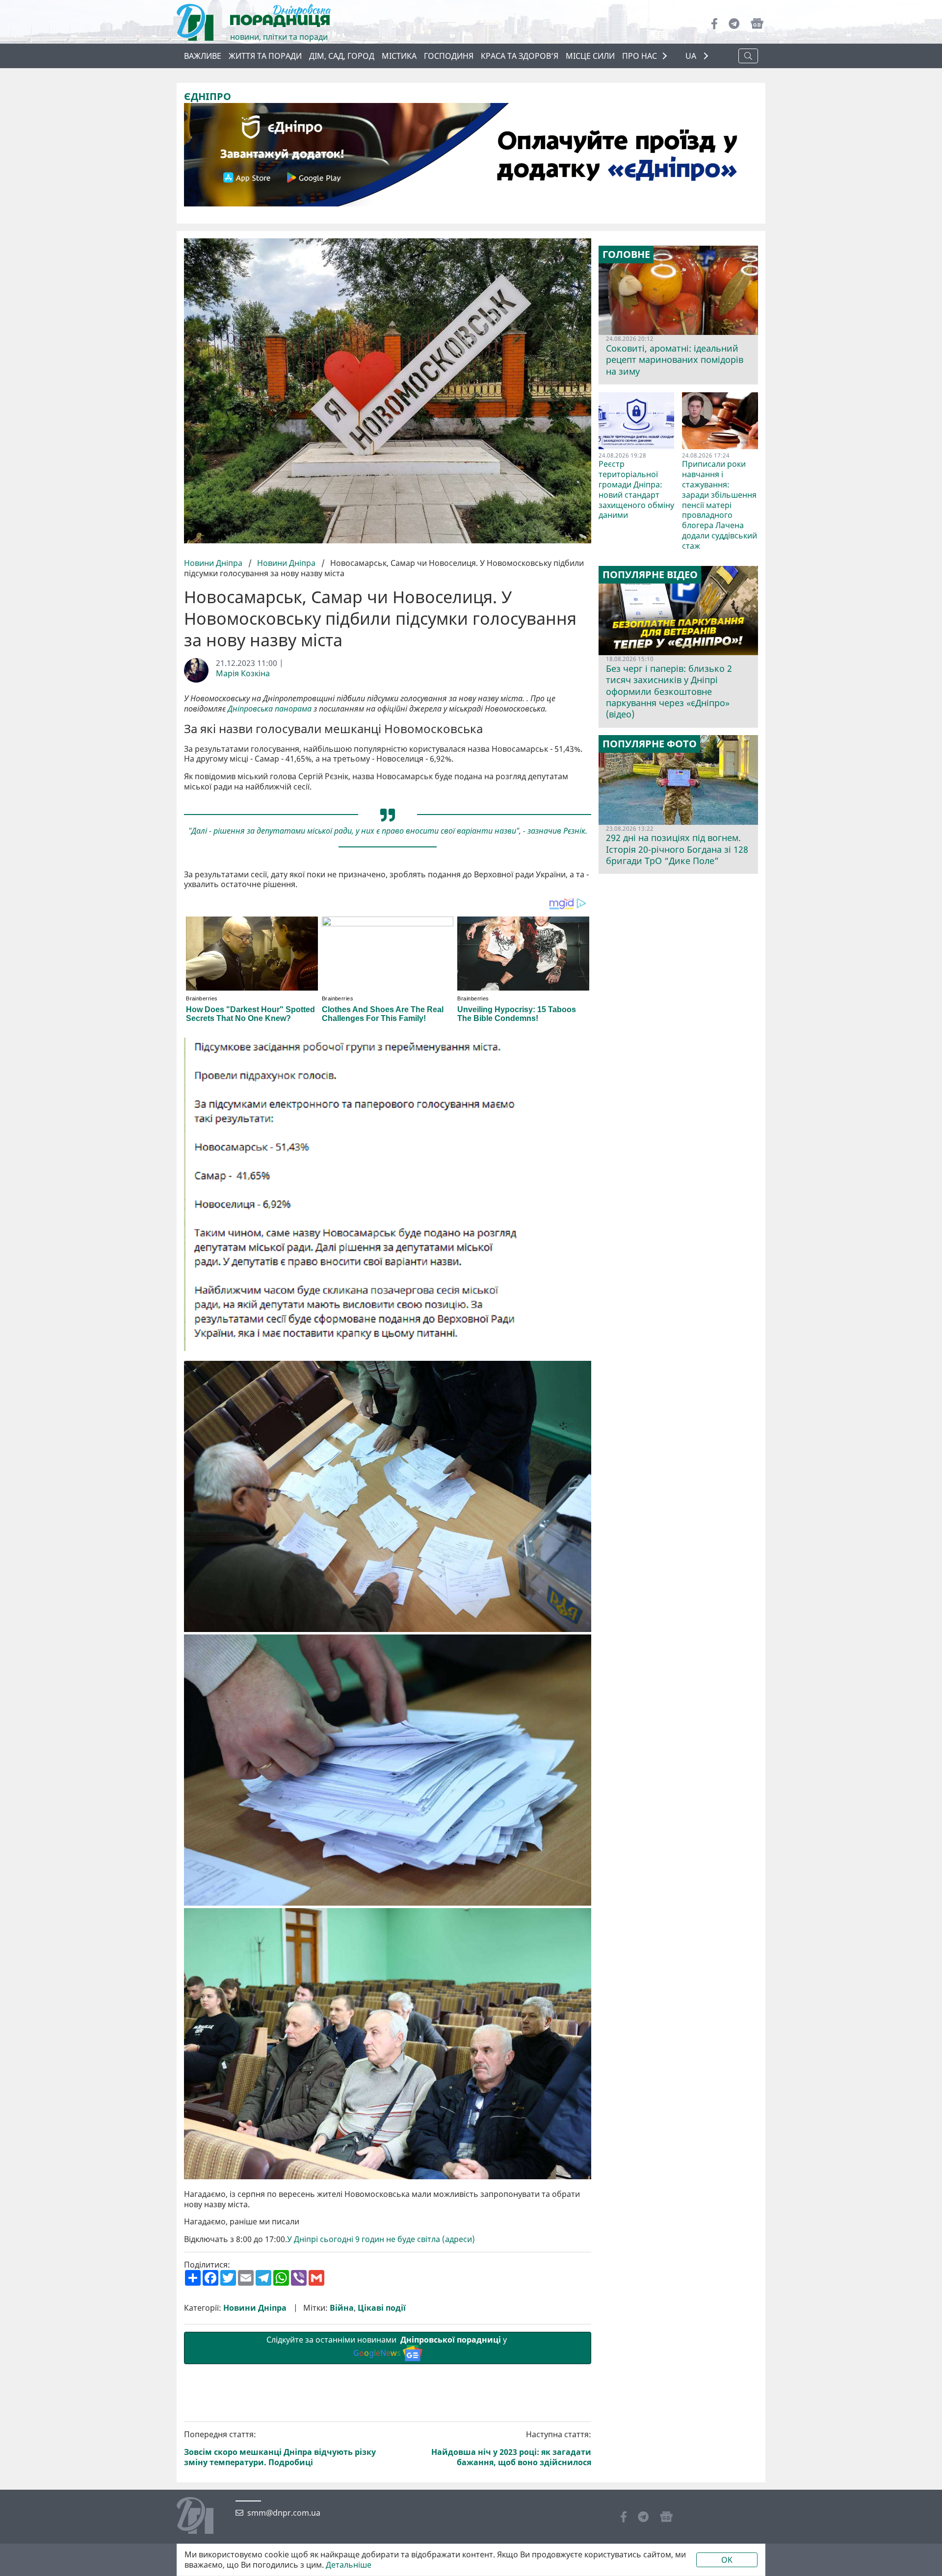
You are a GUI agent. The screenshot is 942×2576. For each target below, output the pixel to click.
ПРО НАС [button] (640, 56)
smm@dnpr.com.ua (284, 2513)
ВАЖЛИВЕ (203, 56)
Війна (342, 2308)
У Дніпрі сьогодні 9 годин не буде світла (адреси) (381, 2239)
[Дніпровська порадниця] (202, 2517)
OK (727, 2560)
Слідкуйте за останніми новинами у (388, 2346)
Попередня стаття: (280, 2448)
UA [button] (692, 56)
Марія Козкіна (243, 674)
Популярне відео (650, 575)
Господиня (449, 56)
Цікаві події (382, 2308)
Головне (626, 255)
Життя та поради (265, 56)
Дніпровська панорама (270, 709)
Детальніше (349, 2565)
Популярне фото (650, 744)
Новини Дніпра (214, 563)
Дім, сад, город (342, 56)
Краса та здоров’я (520, 56)
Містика (399, 56)
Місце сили (590, 56)
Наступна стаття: (511, 2448)
